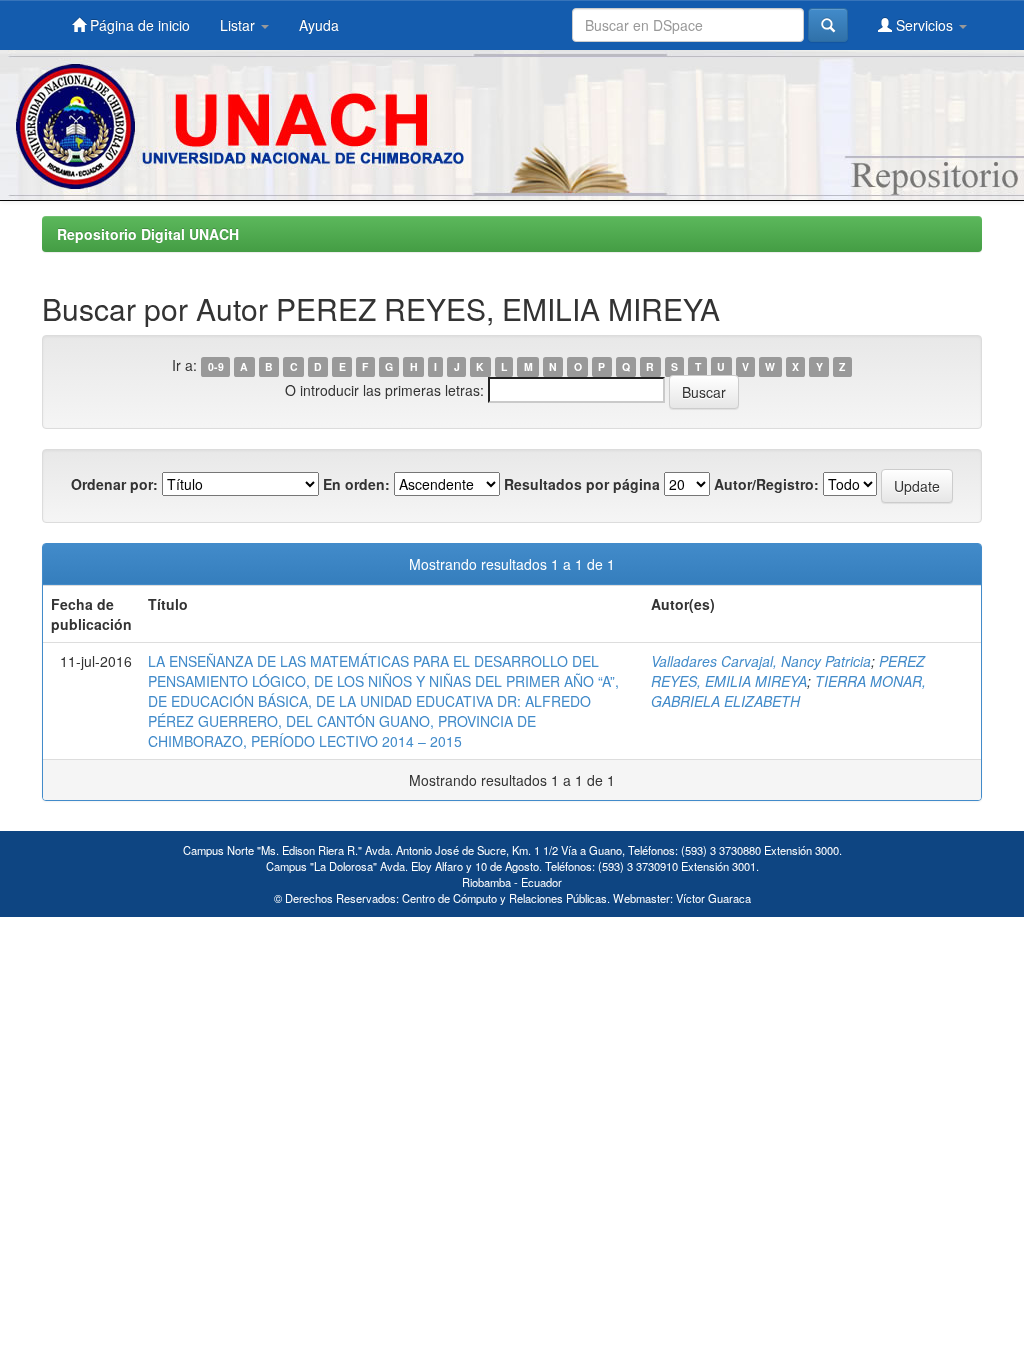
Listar (239, 25)
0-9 (216, 366)
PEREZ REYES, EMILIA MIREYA (788, 671)
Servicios (924, 25)
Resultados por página (582, 484)
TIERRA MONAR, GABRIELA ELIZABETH (788, 691)
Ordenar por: (114, 484)
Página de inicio (138, 25)
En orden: (356, 484)
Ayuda (319, 25)
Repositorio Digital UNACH (148, 234)
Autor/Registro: (766, 484)
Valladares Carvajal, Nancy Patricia (761, 661)
